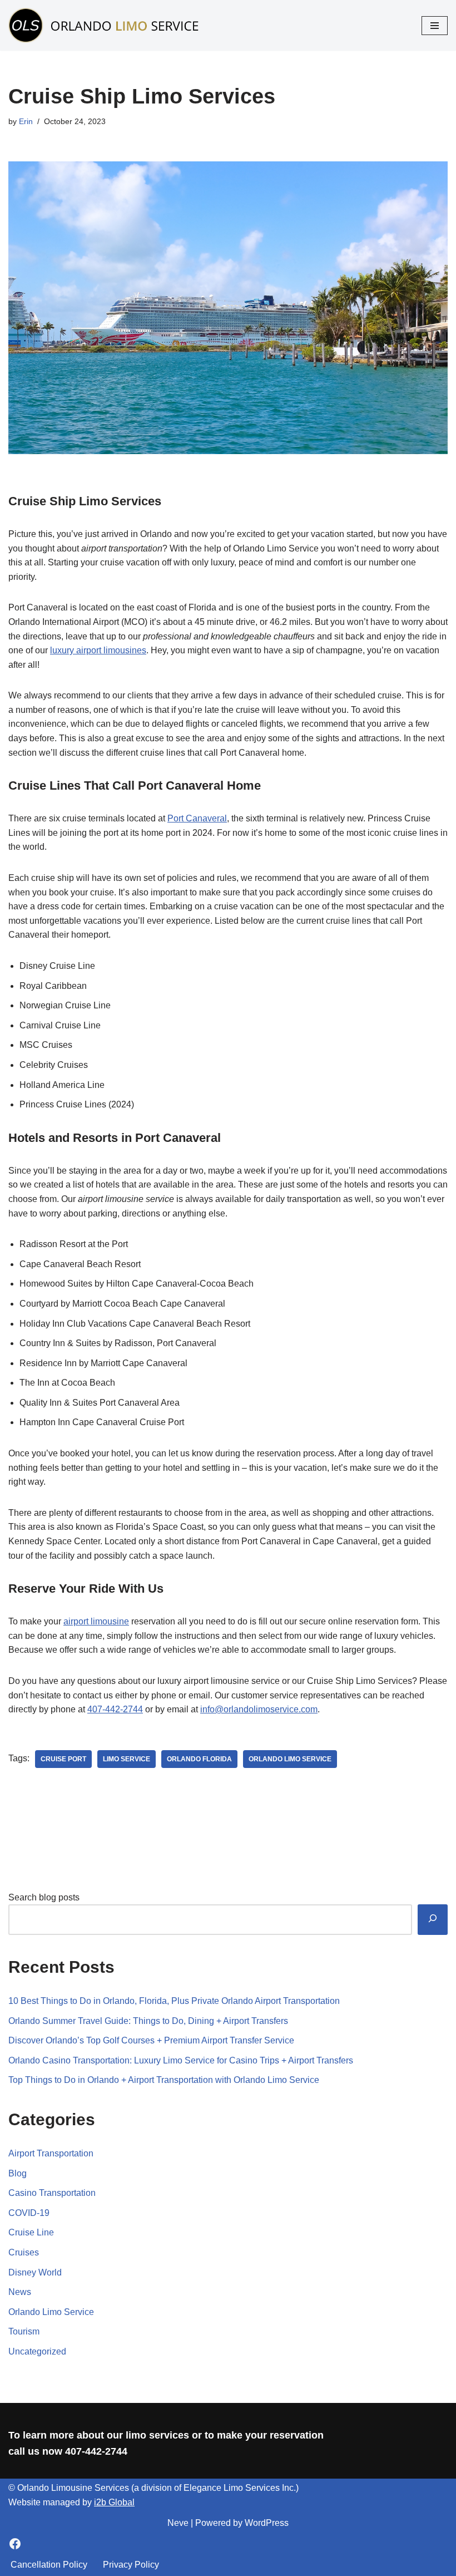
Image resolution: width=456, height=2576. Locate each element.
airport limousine (96, 1621)
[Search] (433, 1920)
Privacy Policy (131, 2565)
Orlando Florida (199, 1759)
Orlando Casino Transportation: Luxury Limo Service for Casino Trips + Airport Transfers (181, 2060)
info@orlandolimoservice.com (259, 1709)
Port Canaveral (197, 818)
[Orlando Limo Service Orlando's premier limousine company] (106, 25)
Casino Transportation (52, 2193)
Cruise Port (63, 1759)
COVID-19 (29, 2213)
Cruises (24, 2252)
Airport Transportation (51, 2153)
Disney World (35, 2272)
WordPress (267, 2523)
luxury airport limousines (98, 650)
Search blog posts (44, 1897)
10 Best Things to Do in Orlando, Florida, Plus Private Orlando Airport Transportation (174, 2001)
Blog (18, 2173)
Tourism (24, 2331)
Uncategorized (37, 2351)
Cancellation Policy (49, 2565)
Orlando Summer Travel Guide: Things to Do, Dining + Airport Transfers (148, 2021)
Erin (26, 121)
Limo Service (127, 1759)
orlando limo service (290, 1759)
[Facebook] (15, 2544)
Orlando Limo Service (51, 2312)
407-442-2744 (115, 1709)
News (20, 2292)
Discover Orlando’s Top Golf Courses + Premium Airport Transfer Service (151, 2040)
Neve (178, 2523)
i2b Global (114, 2502)
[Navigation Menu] (435, 26)
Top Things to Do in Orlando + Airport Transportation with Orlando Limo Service (164, 2080)
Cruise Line (31, 2232)
